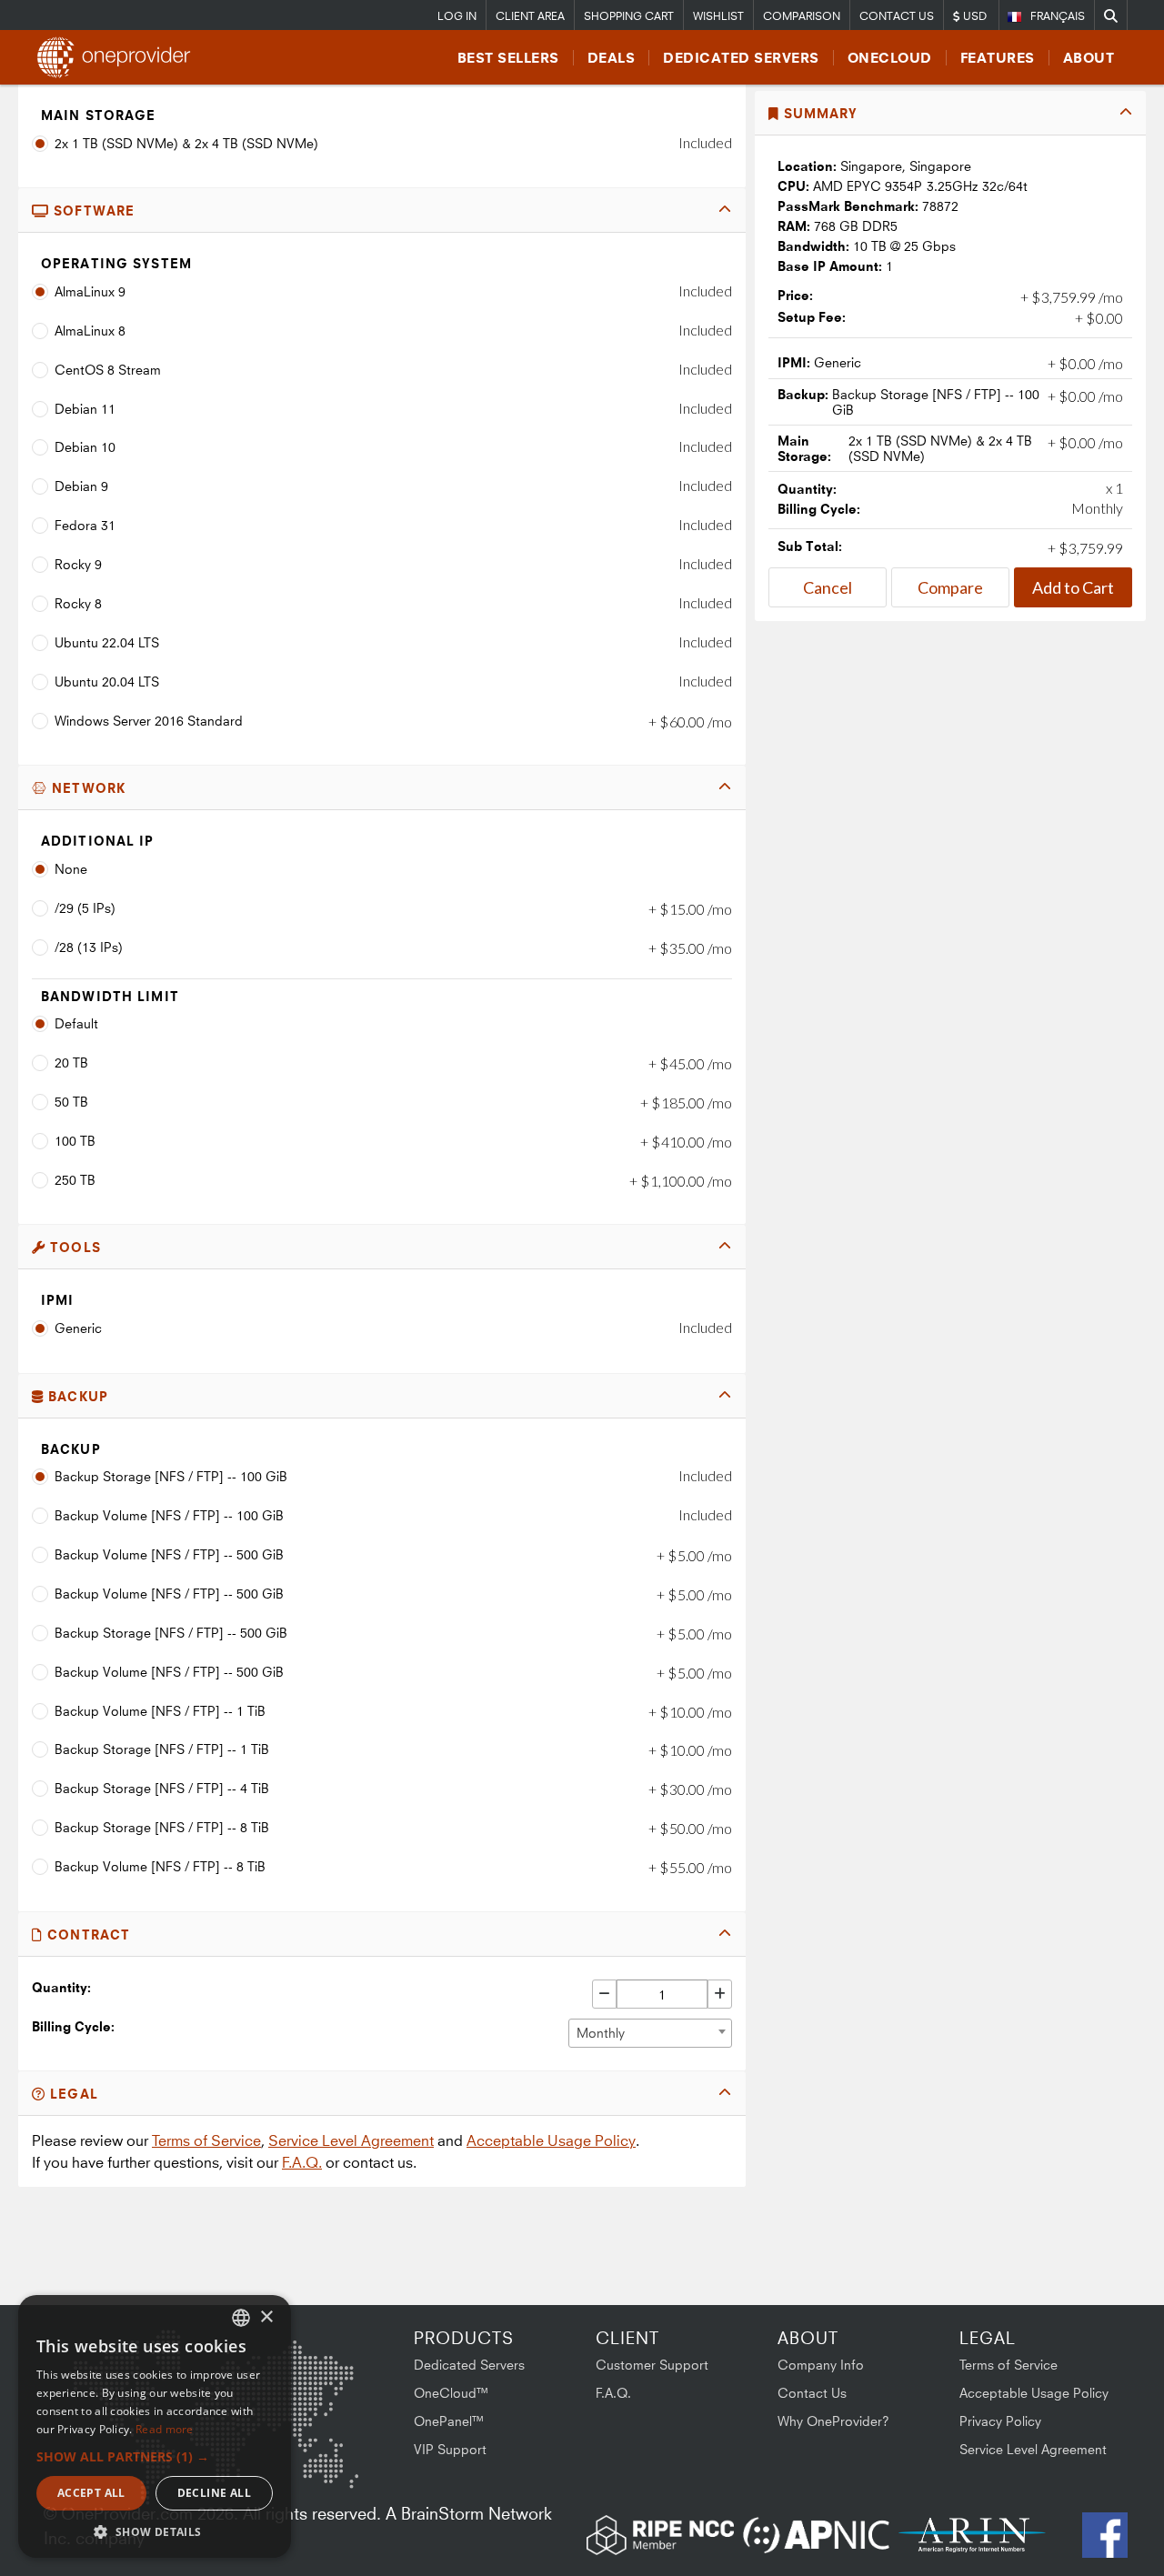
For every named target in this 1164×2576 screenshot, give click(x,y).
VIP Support (450, 2449)
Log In (457, 16)
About (1089, 58)
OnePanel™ (449, 2421)
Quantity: (61, 1987)
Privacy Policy (1000, 2421)
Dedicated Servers (741, 58)
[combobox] (650, 2033)
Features (998, 58)
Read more (165, 2429)
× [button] (266, 2317)
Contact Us (897, 16)
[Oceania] (330, 2469)
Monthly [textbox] (601, 2033)
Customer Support (652, 2365)
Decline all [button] (214, 2493)
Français (1058, 16)
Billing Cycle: (73, 2026)
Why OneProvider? (833, 2421)
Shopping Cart (629, 16)
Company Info (821, 2365)
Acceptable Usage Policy (551, 2140)
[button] (155, 2456)
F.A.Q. (302, 2162)
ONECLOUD (890, 58)
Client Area (530, 16)
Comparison (802, 16)
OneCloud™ (452, 2393)
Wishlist (718, 16)
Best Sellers (508, 58)
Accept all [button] (91, 2493)
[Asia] (305, 2377)
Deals (612, 58)
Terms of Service (206, 2140)
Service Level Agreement (351, 2140)
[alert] (155, 2426)
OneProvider (119, 57)
